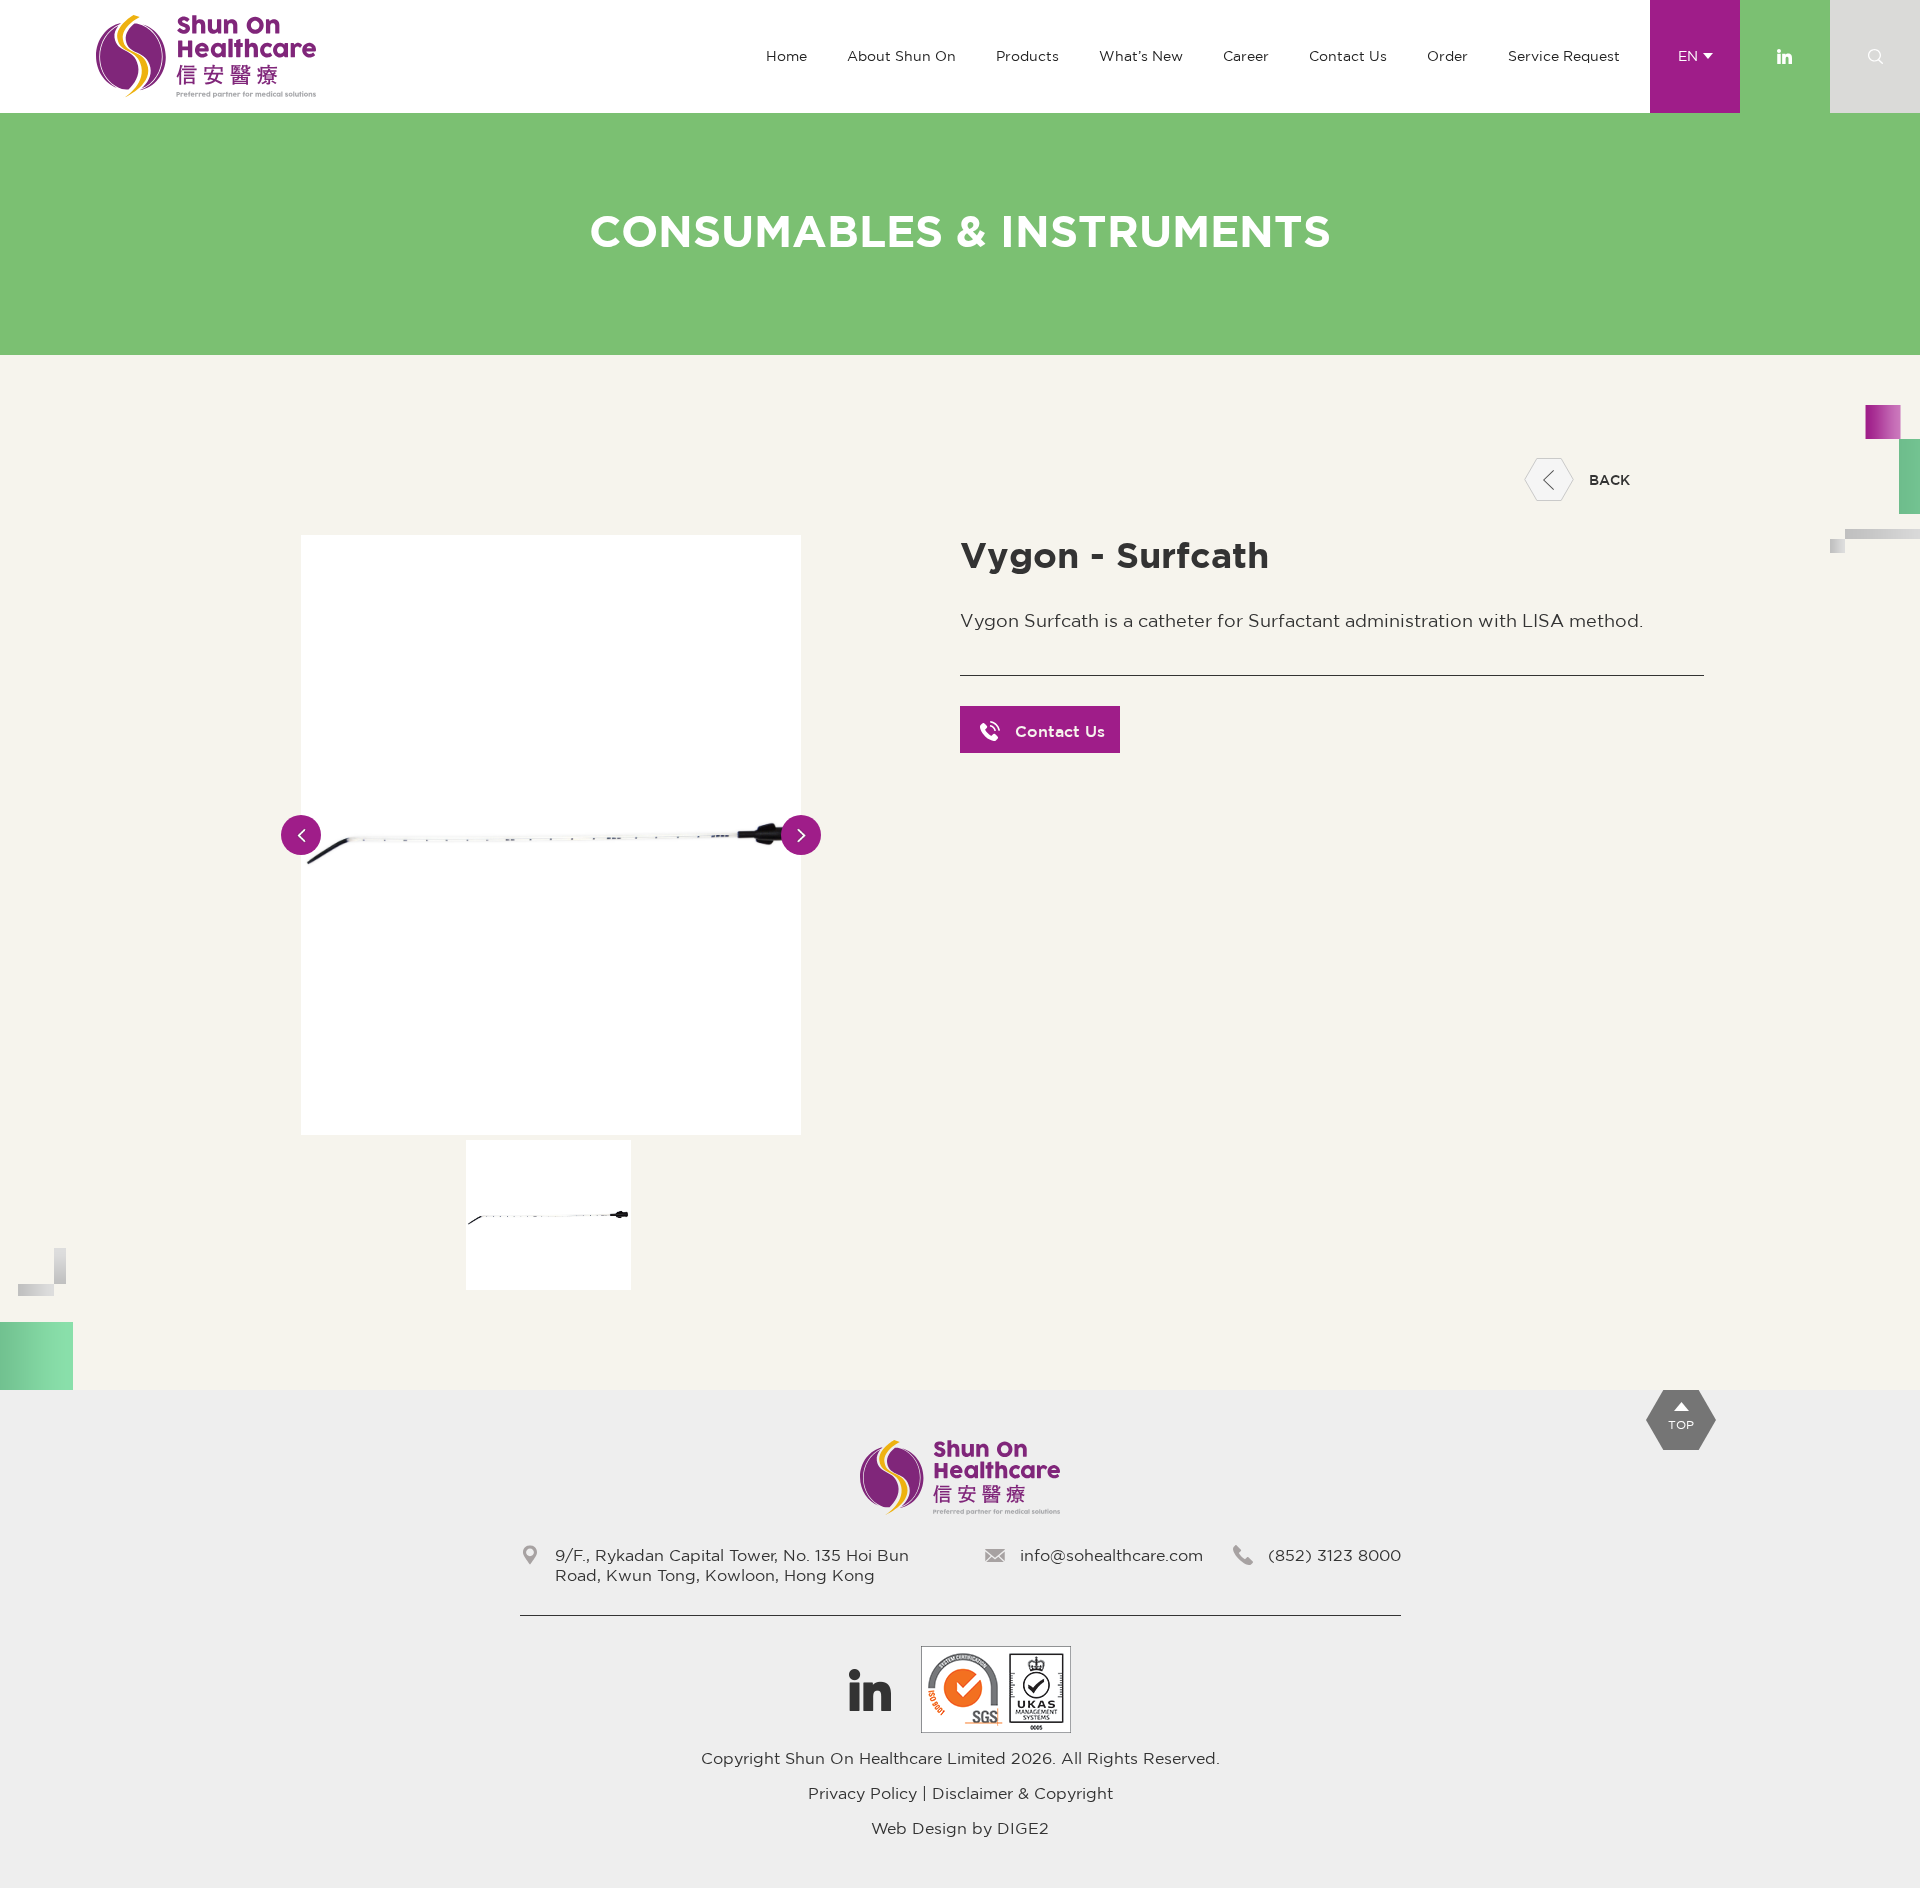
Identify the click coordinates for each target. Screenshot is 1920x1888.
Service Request (1564, 56)
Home (786, 56)
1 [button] (550, 1303)
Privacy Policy (862, 1793)
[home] (206, 56)
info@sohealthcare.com (1111, 1555)
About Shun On (901, 56)
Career (1246, 56)
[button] (1027, 56)
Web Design (919, 1828)
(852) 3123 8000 (1334, 1555)
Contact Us (1348, 56)
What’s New (1141, 56)
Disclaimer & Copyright (1022, 1793)
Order (1447, 56)
